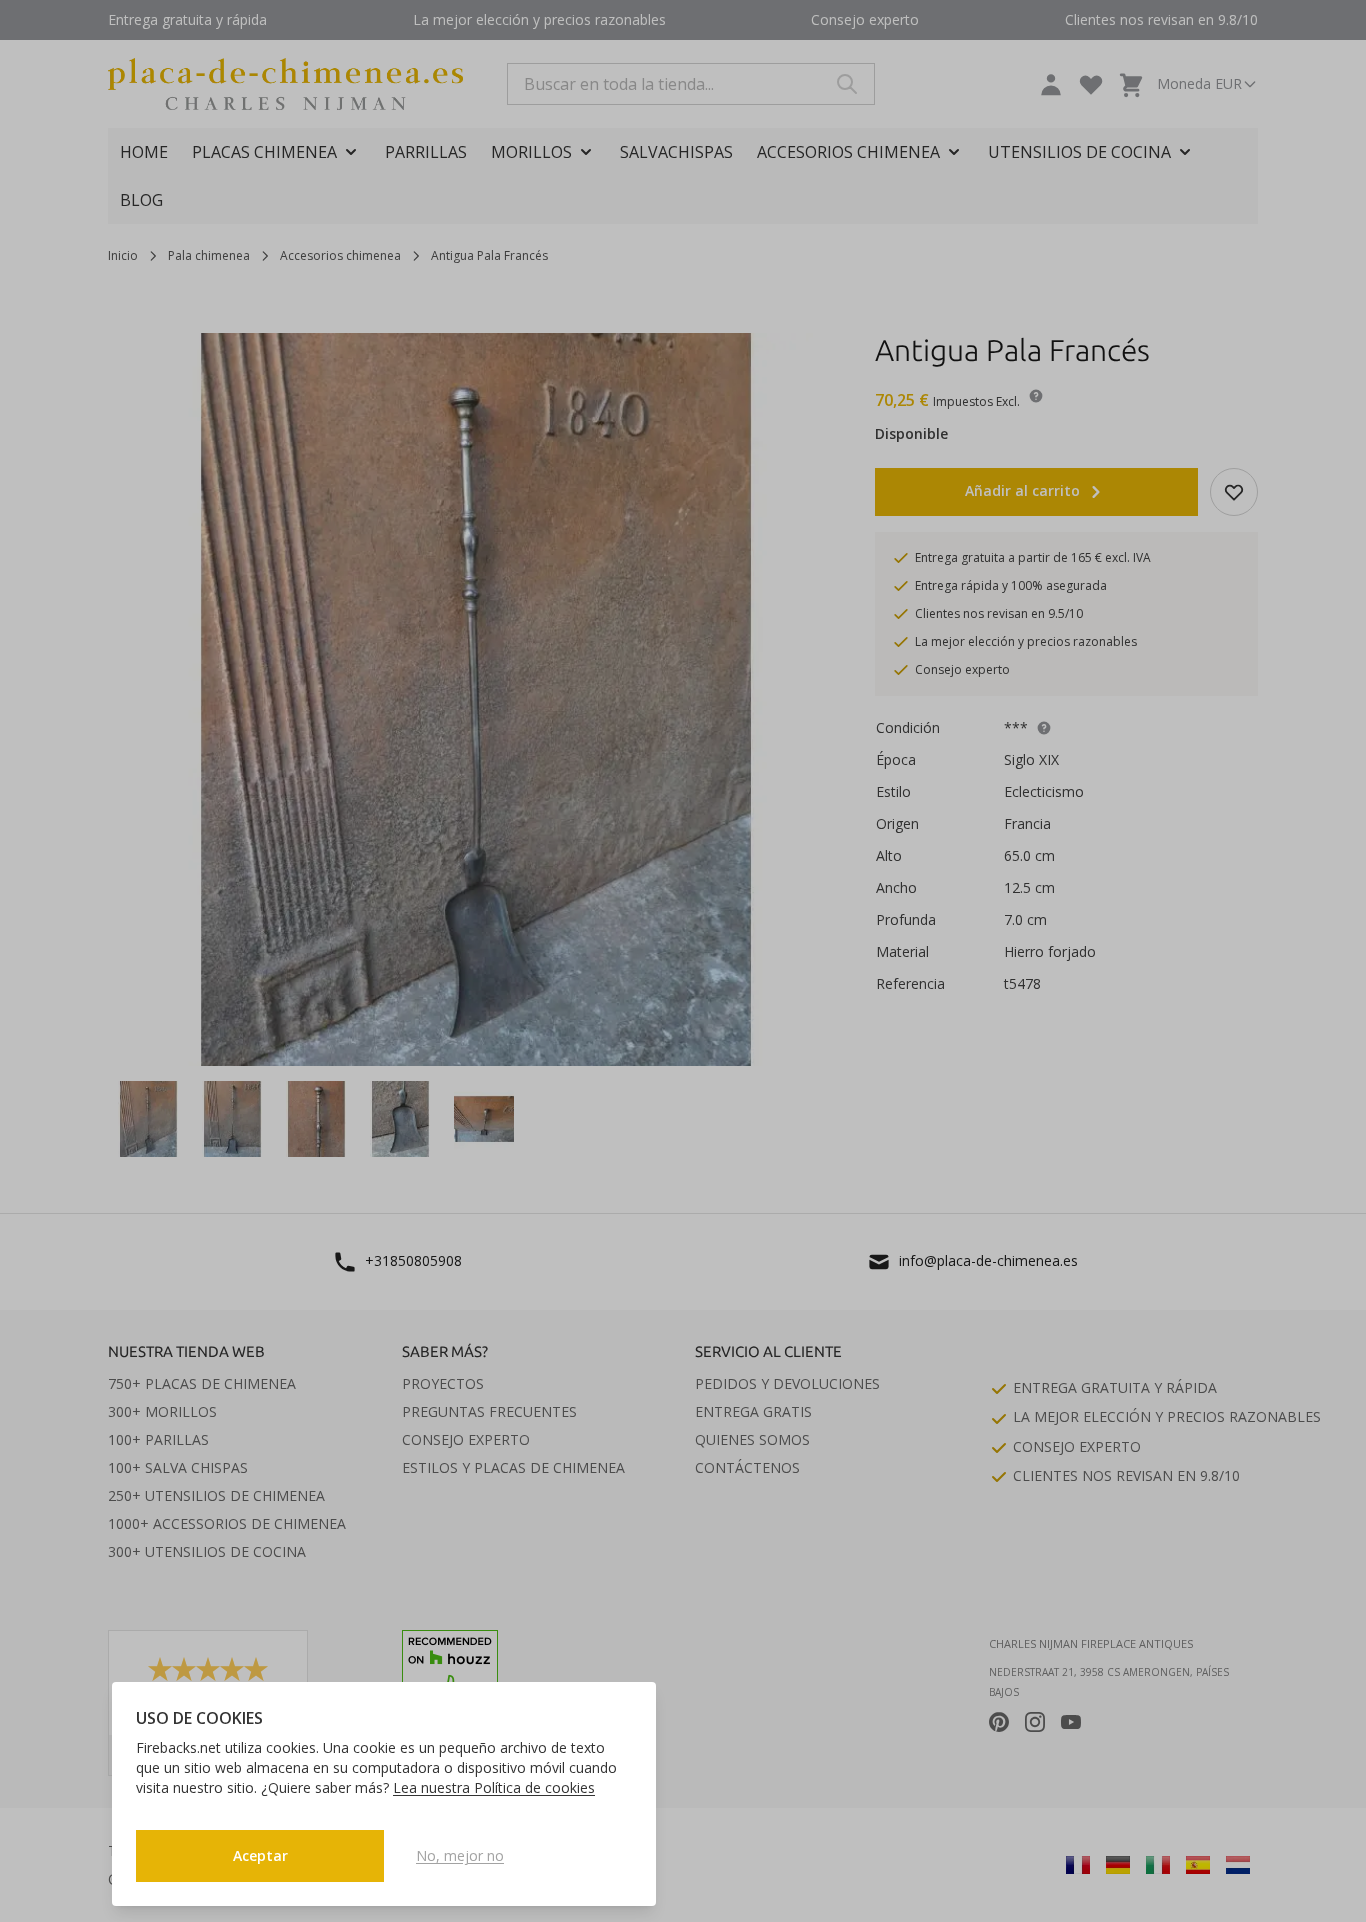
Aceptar (260, 1855)
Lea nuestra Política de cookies (494, 1787)
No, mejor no (460, 1855)
